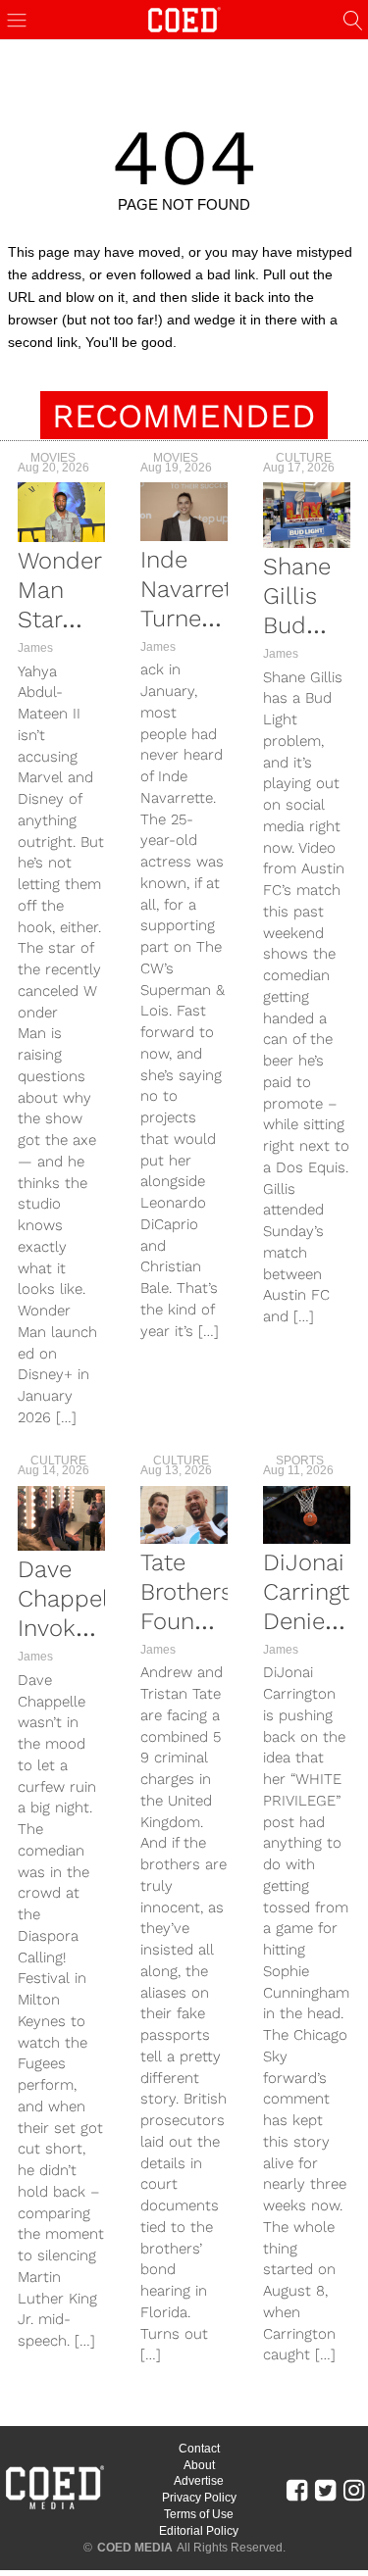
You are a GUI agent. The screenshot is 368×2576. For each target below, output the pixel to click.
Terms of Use (199, 2514)
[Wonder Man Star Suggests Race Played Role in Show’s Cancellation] (61, 512)
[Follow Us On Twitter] (325, 2489)
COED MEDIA (135, 2548)
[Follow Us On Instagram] (354, 2489)
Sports (300, 1461)
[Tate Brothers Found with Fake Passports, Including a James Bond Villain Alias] (184, 1515)
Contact (199, 2449)
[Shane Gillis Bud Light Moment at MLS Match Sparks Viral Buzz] (307, 515)
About (199, 2465)
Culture (304, 458)
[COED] (184, 18)
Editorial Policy (199, 2531)
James (35, 648)
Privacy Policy (199, 2498)
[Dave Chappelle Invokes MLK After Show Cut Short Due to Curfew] (61, 1519)
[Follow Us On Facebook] (297, 2489)
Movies (53, 458)
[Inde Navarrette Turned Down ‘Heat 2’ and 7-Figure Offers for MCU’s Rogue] (184, 511)
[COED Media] (54, 2507)
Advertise (199, 2481)
